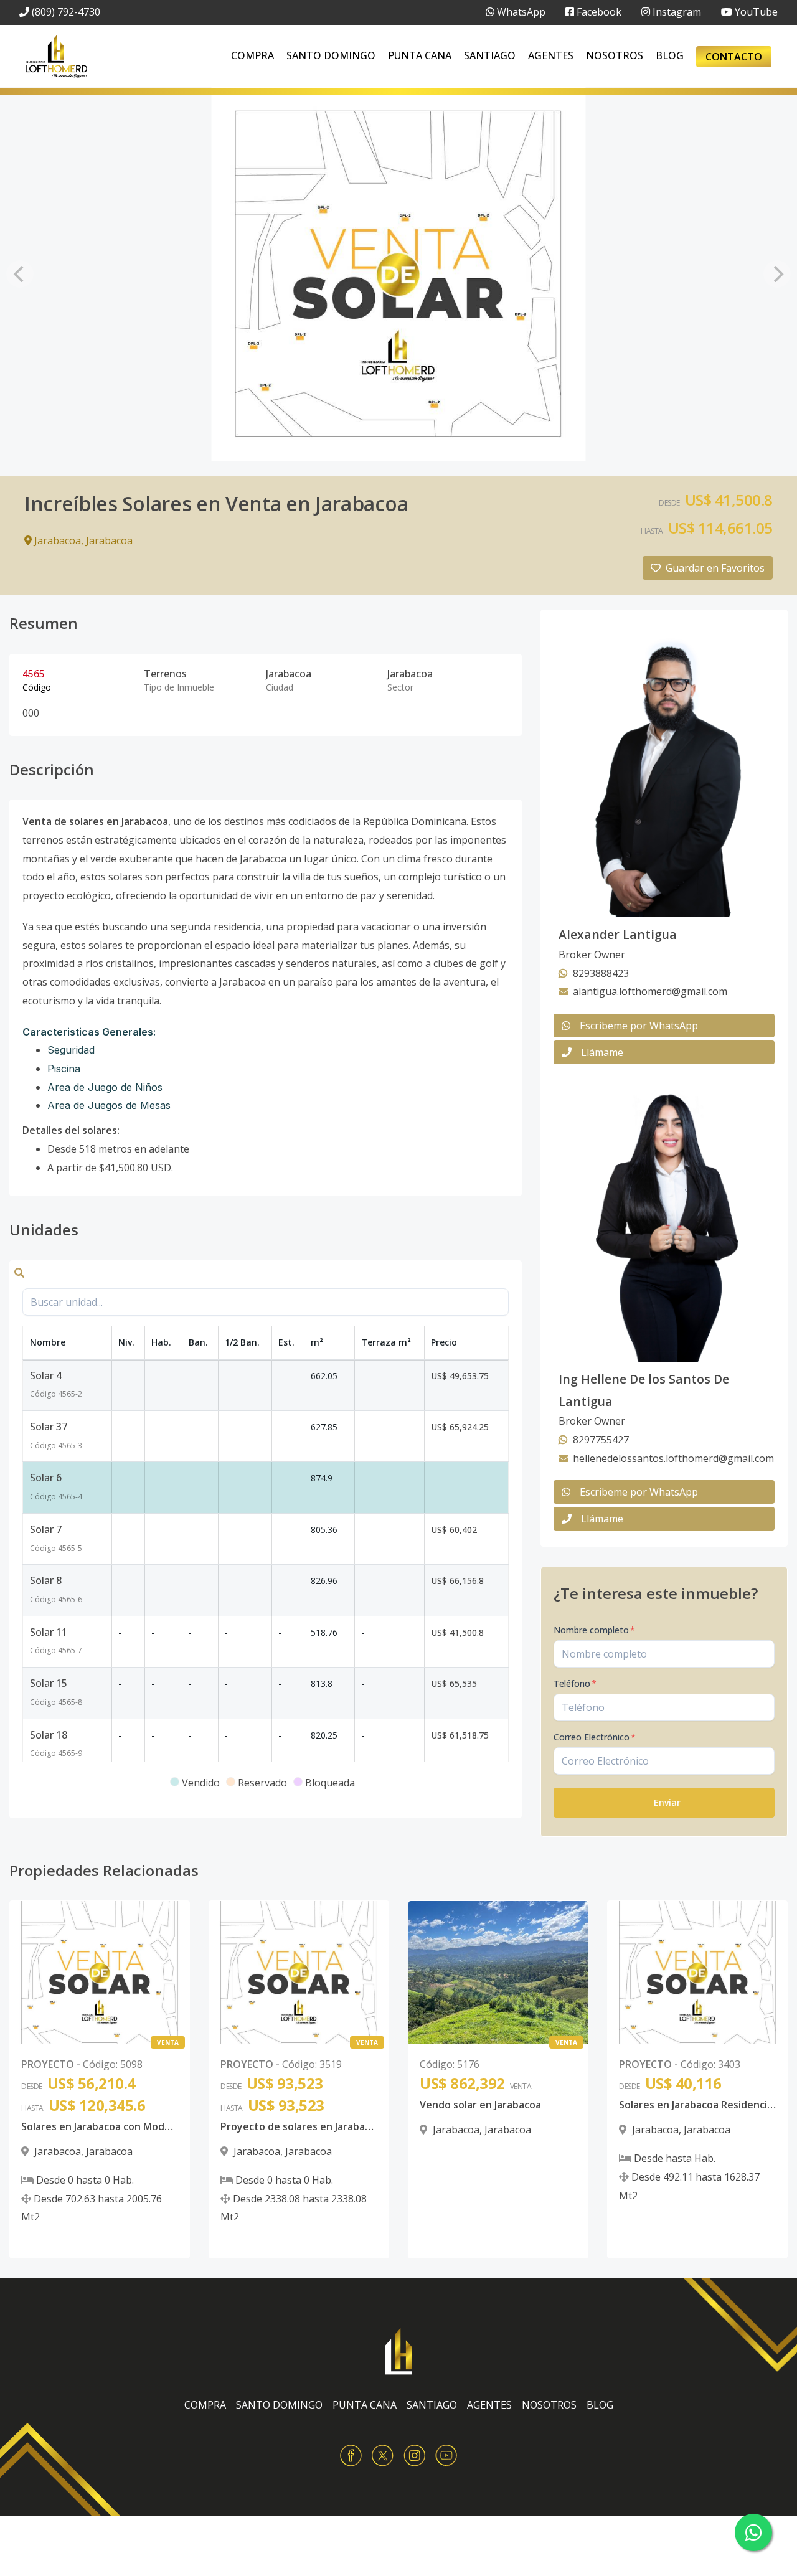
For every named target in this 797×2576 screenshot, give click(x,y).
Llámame (602, 1052)
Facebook (598, 12)
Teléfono (575, 1683)
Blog (670, 55)
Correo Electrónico (595, 1737)
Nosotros (615, 55)
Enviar (667, 1802)
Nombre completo (594, 1630)
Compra (252, 55)
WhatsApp (520, 12)
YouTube (755, 12)
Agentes (551, 55)
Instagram (676, 12)
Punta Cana (420, 55)
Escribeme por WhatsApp (639, 1026)
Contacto (734, 57)
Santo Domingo (331, 55)
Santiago (490, 55)
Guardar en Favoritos (715, 568)
